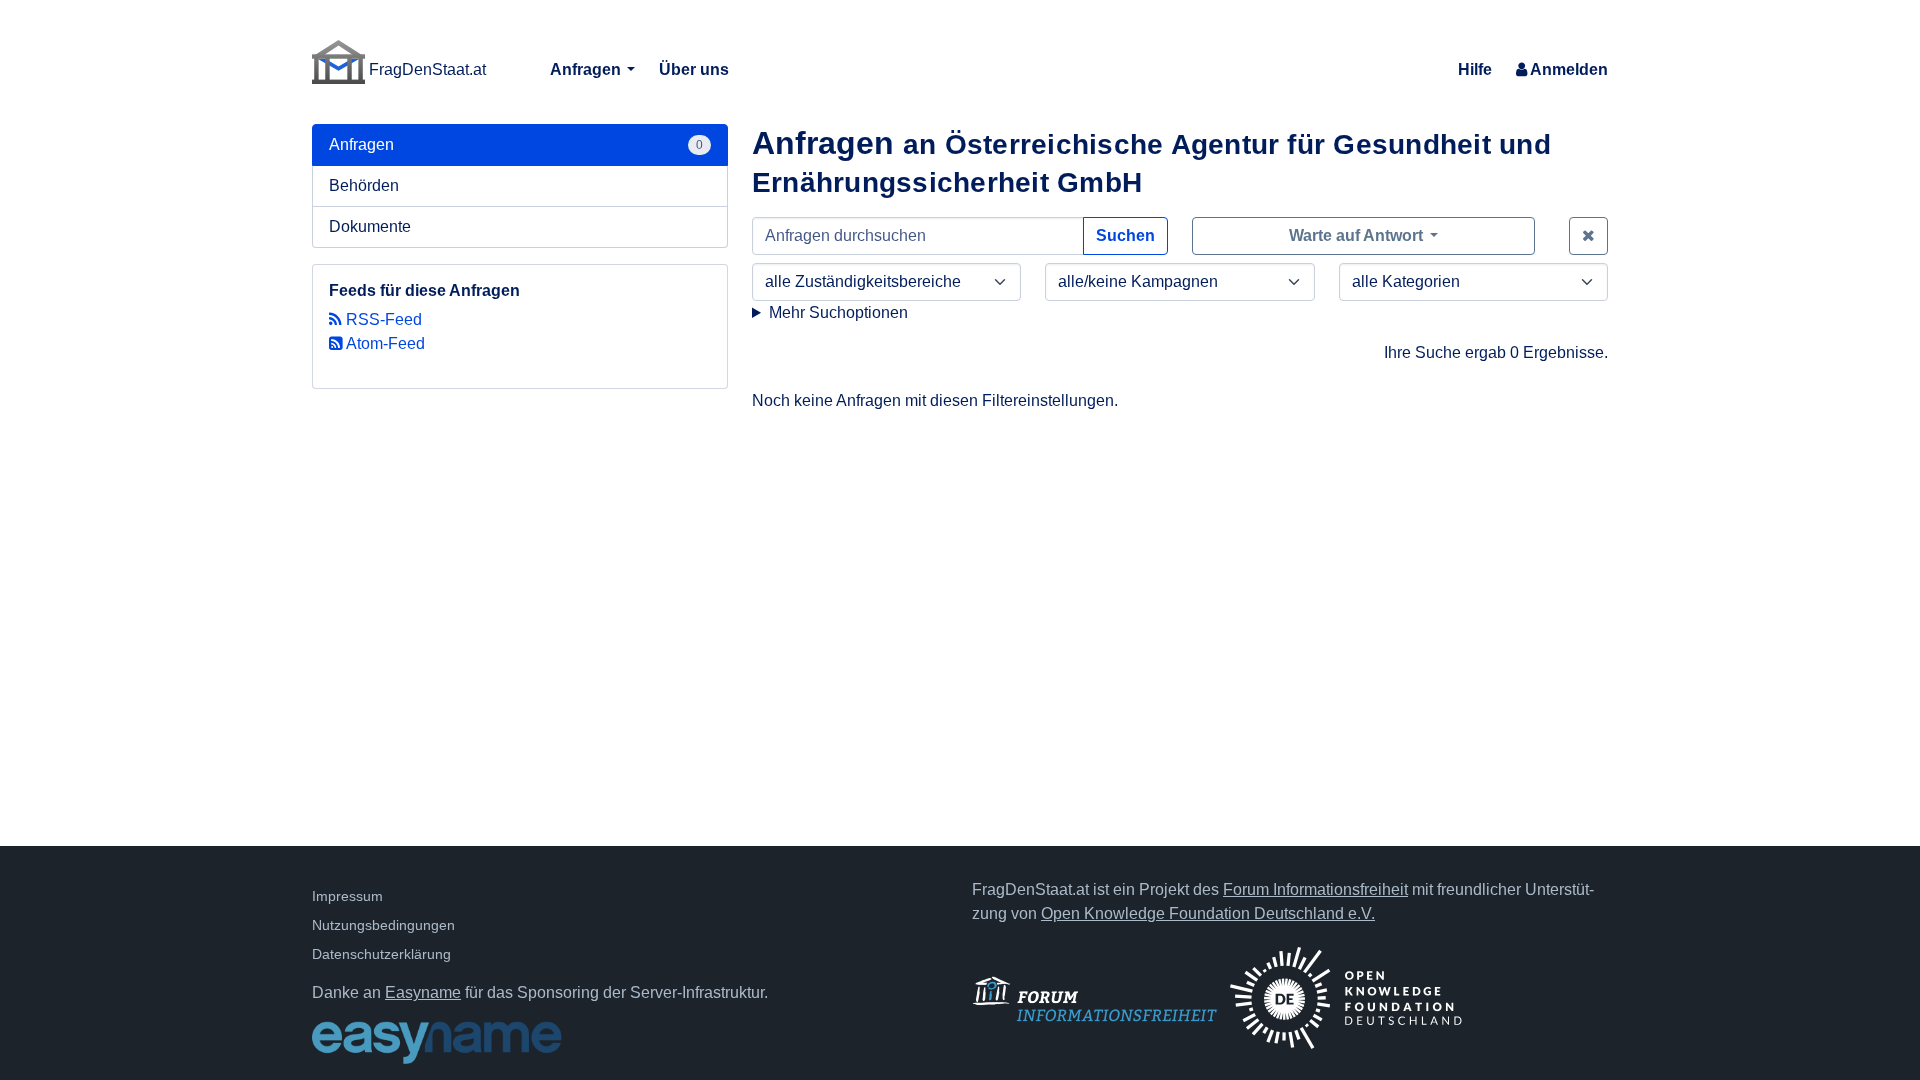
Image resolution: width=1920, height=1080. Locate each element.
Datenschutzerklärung (381, 954)
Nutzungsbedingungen (383, 925)
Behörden (364, 185)
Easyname (423, 992)
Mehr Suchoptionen (838, 312)
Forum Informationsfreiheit (1315, 889)
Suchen (1125, 235)
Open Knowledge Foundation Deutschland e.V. (1208, 913)
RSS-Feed (382, 319)
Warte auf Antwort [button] (1358, 235)
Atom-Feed (384, 343)
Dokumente (370, 226)
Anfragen (587, 69)
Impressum (347, 896)
